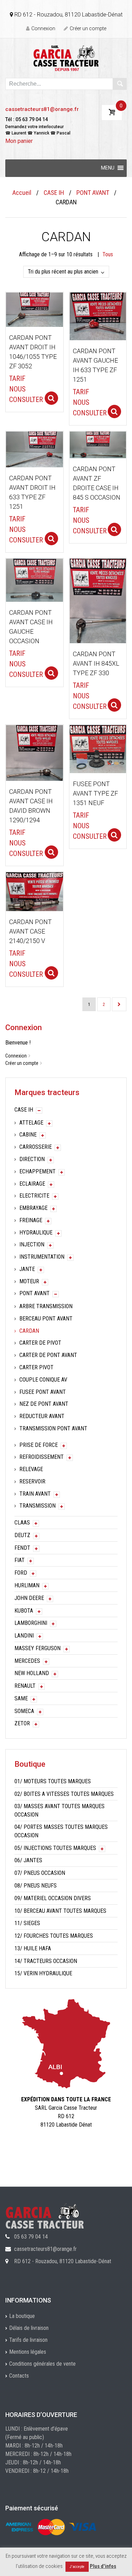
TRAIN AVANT (35, 1494)
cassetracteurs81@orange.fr (42, 109)
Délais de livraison (29, 2328)
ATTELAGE (31, 1123)
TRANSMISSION (37, 1506)
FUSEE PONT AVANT (43, 1392)
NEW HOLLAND (32, 1673)
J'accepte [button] (77, 2567)
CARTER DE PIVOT (40, 1343)
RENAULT (25, 1686)
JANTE (27, 1269)
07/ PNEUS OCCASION (40, 1873)
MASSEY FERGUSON (37, 1648)
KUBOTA (24, 1611)
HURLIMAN (27, 1585)
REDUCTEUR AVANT (42, 1416)
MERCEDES (27, 1661)
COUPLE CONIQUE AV (43, 1380)
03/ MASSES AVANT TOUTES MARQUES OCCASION (59, 1810)
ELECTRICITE (34, 1196)
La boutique (22, 2316)
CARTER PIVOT (36, 1367)
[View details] (34, 309)
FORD (21, 1573)
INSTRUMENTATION (42, 1257)
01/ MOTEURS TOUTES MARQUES (53, 1781)
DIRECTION (32, 1159)
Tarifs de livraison (28, 2340)
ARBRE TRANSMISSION (46, 1306)
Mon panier (19, 141)
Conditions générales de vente (42, 2364)
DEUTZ (22, 1535)
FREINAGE (31, 1220)
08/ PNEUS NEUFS (36, 1886)
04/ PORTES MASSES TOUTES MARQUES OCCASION (61, 1831)
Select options (51, 398)
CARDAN (29, 1331)
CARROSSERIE (36, 1147)
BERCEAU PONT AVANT (46, 1319)
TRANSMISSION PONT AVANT (53, 1428)
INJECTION (32, 1244)
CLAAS (22, 1523)
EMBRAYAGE (33, 1208)
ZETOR (22, 1723)
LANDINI (24, 1636)
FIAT (20, 1560)
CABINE (28, 1135)
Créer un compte (88, 28)
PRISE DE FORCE (39, 1445)
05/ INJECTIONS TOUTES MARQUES (55, 1848)
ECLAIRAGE (32, 1184)
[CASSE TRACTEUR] (66, 58)
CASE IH (54, 193)
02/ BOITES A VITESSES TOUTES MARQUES (64, 1794)
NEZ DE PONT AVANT (44, 1404)
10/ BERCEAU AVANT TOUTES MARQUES (60, 1911)
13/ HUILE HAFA (33, 1948)
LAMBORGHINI (31, 1623)
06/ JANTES (28, 1860)
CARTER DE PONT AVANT (48, 1355)
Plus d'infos (103, 2566)
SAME (21, 1698)
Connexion (43, 28)
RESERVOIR (32, 1481)
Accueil (22, 193)
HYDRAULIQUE (36, 1233)
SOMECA (24, 1711)
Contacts (19, 2376)
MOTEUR (29, 1281)
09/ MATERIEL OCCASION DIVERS (53, 1898)
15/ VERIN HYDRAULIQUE (43, 1973)
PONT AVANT (93, 193)
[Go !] (120, 84)
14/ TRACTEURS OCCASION (46, 1961)
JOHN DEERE (29, 1598)
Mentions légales (28, 2352)
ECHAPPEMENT (37, 1171)
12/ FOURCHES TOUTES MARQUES (54, 1936)
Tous (108, 254)
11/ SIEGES (27, 1923)
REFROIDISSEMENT (42, 1457)
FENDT (22, 1548)
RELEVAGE (31, 1469)
